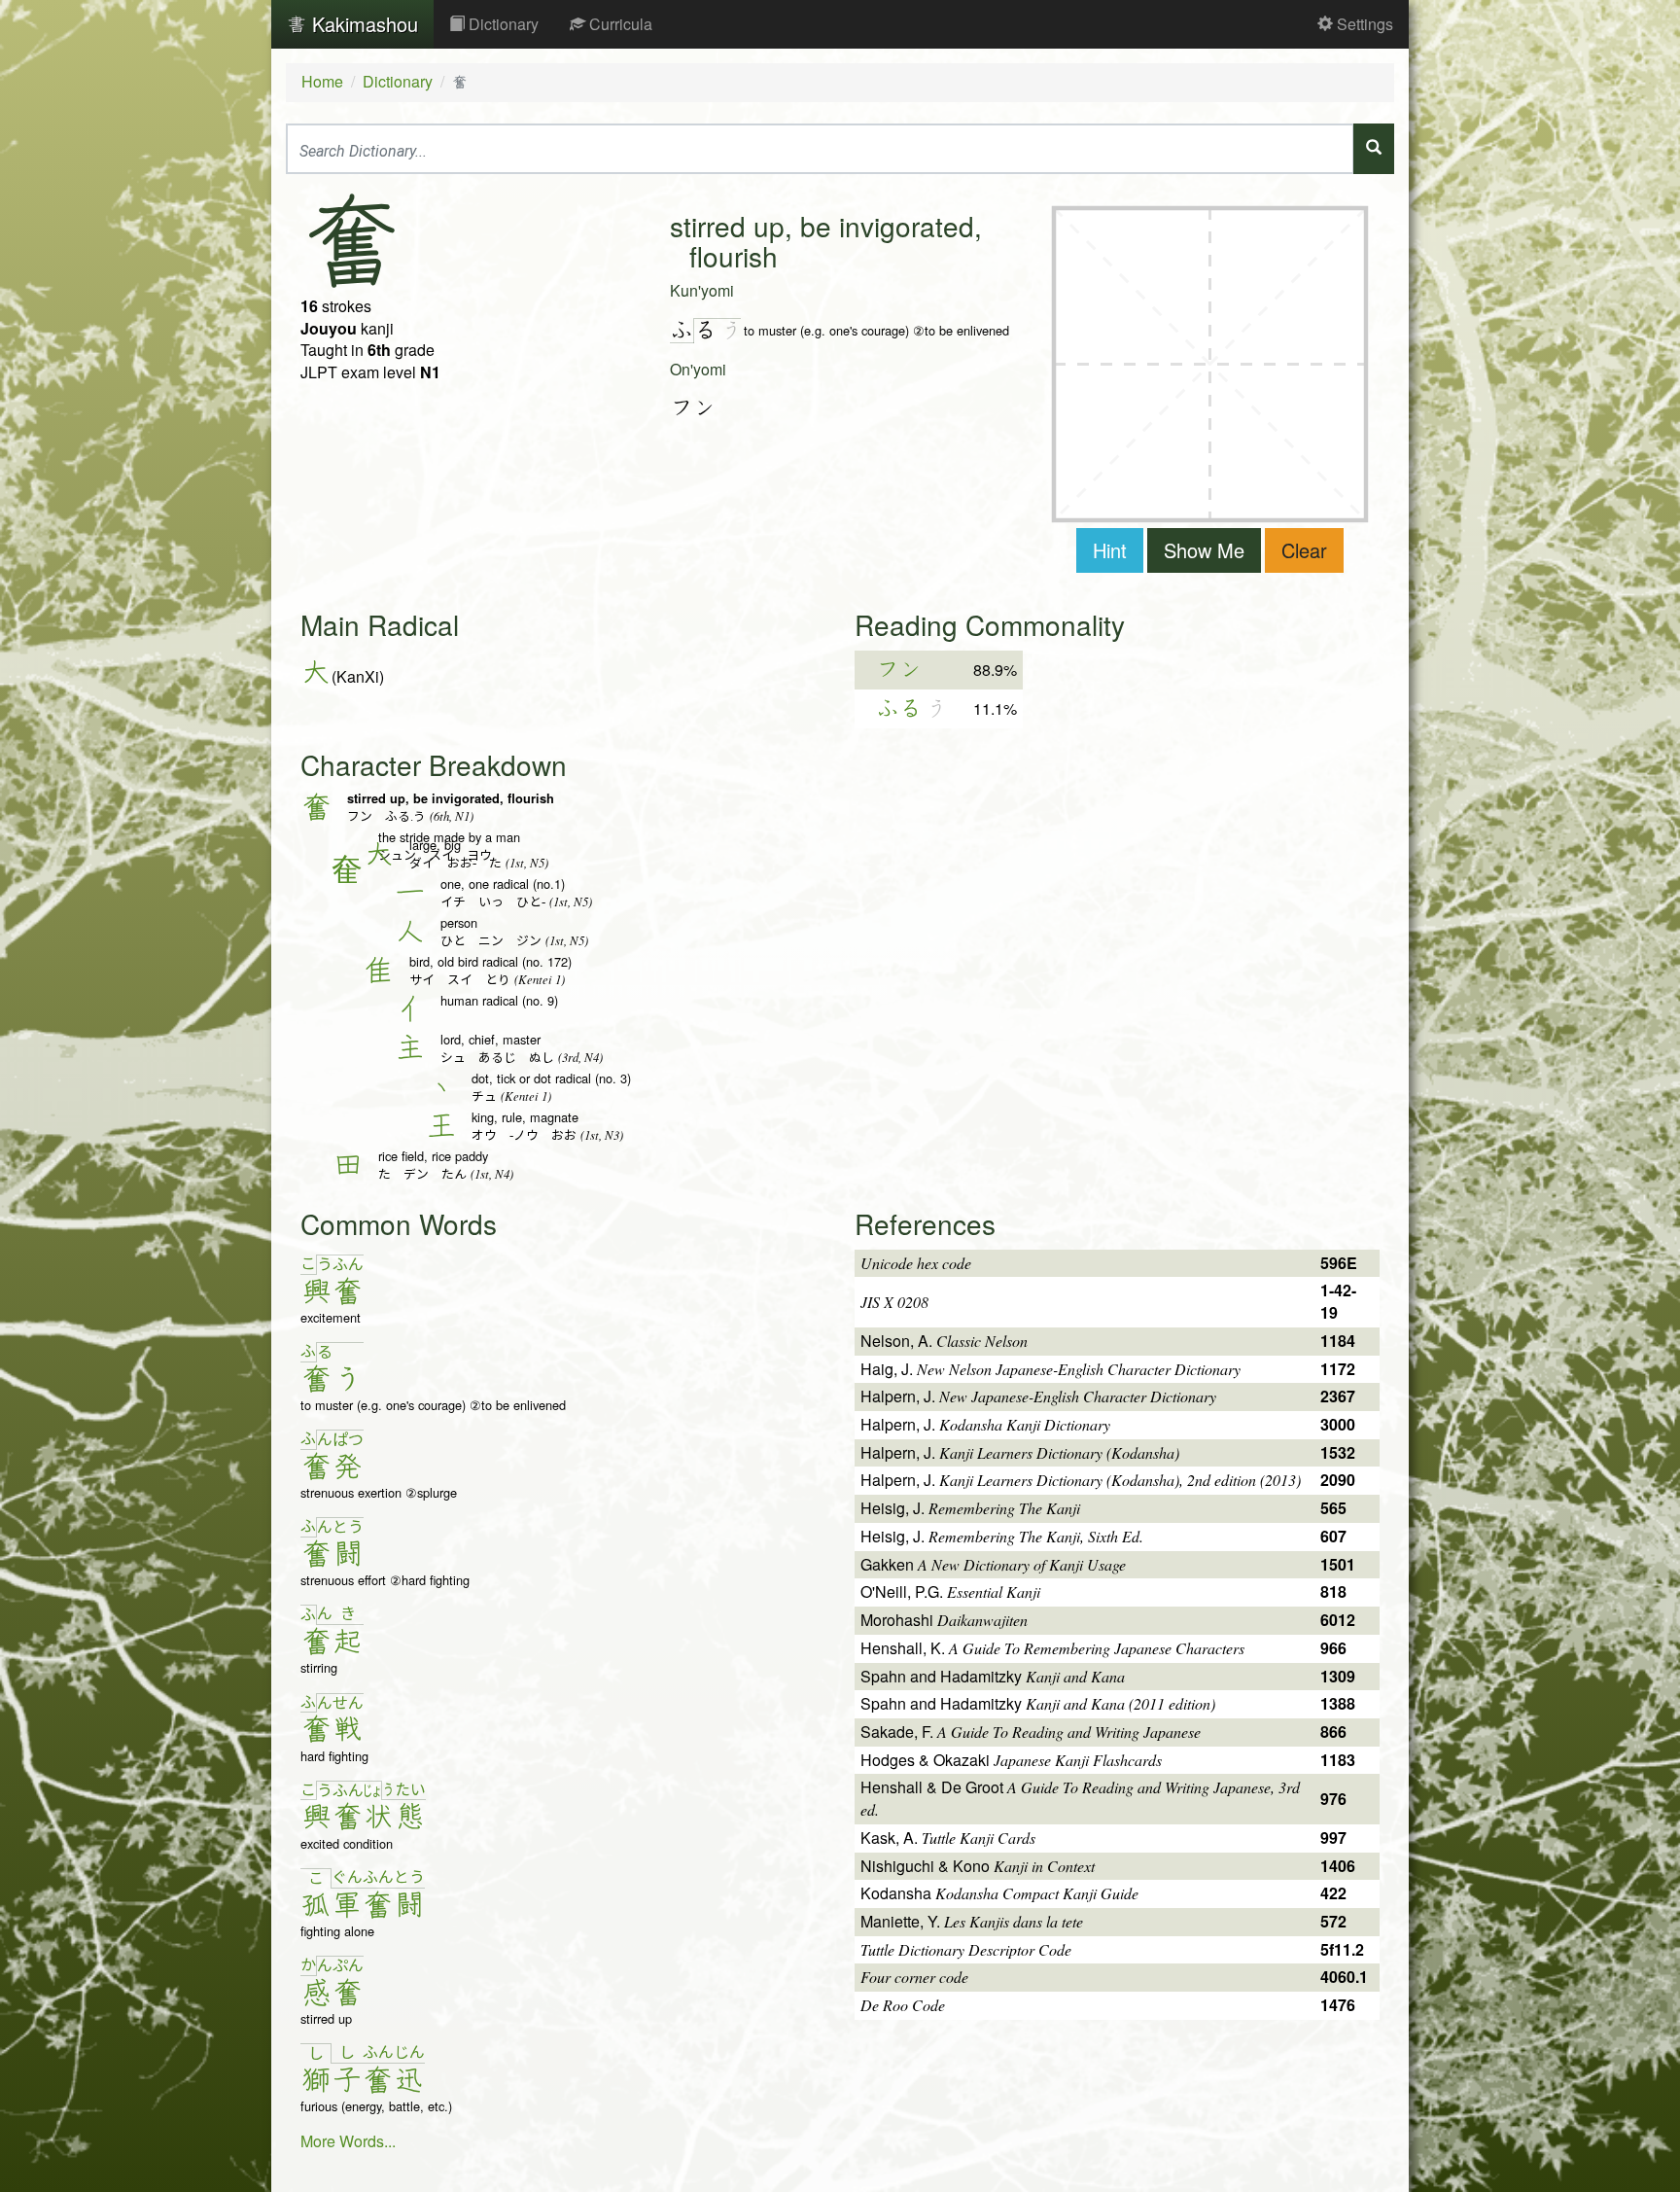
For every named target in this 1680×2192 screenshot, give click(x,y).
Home (322, 81)
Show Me (1204, 550)
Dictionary (502, 24)
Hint (1110, 550)
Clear (1304, 550)
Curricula (619, 24)
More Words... (348, 2141)
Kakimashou (362, 24)
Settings (1363, 24)
